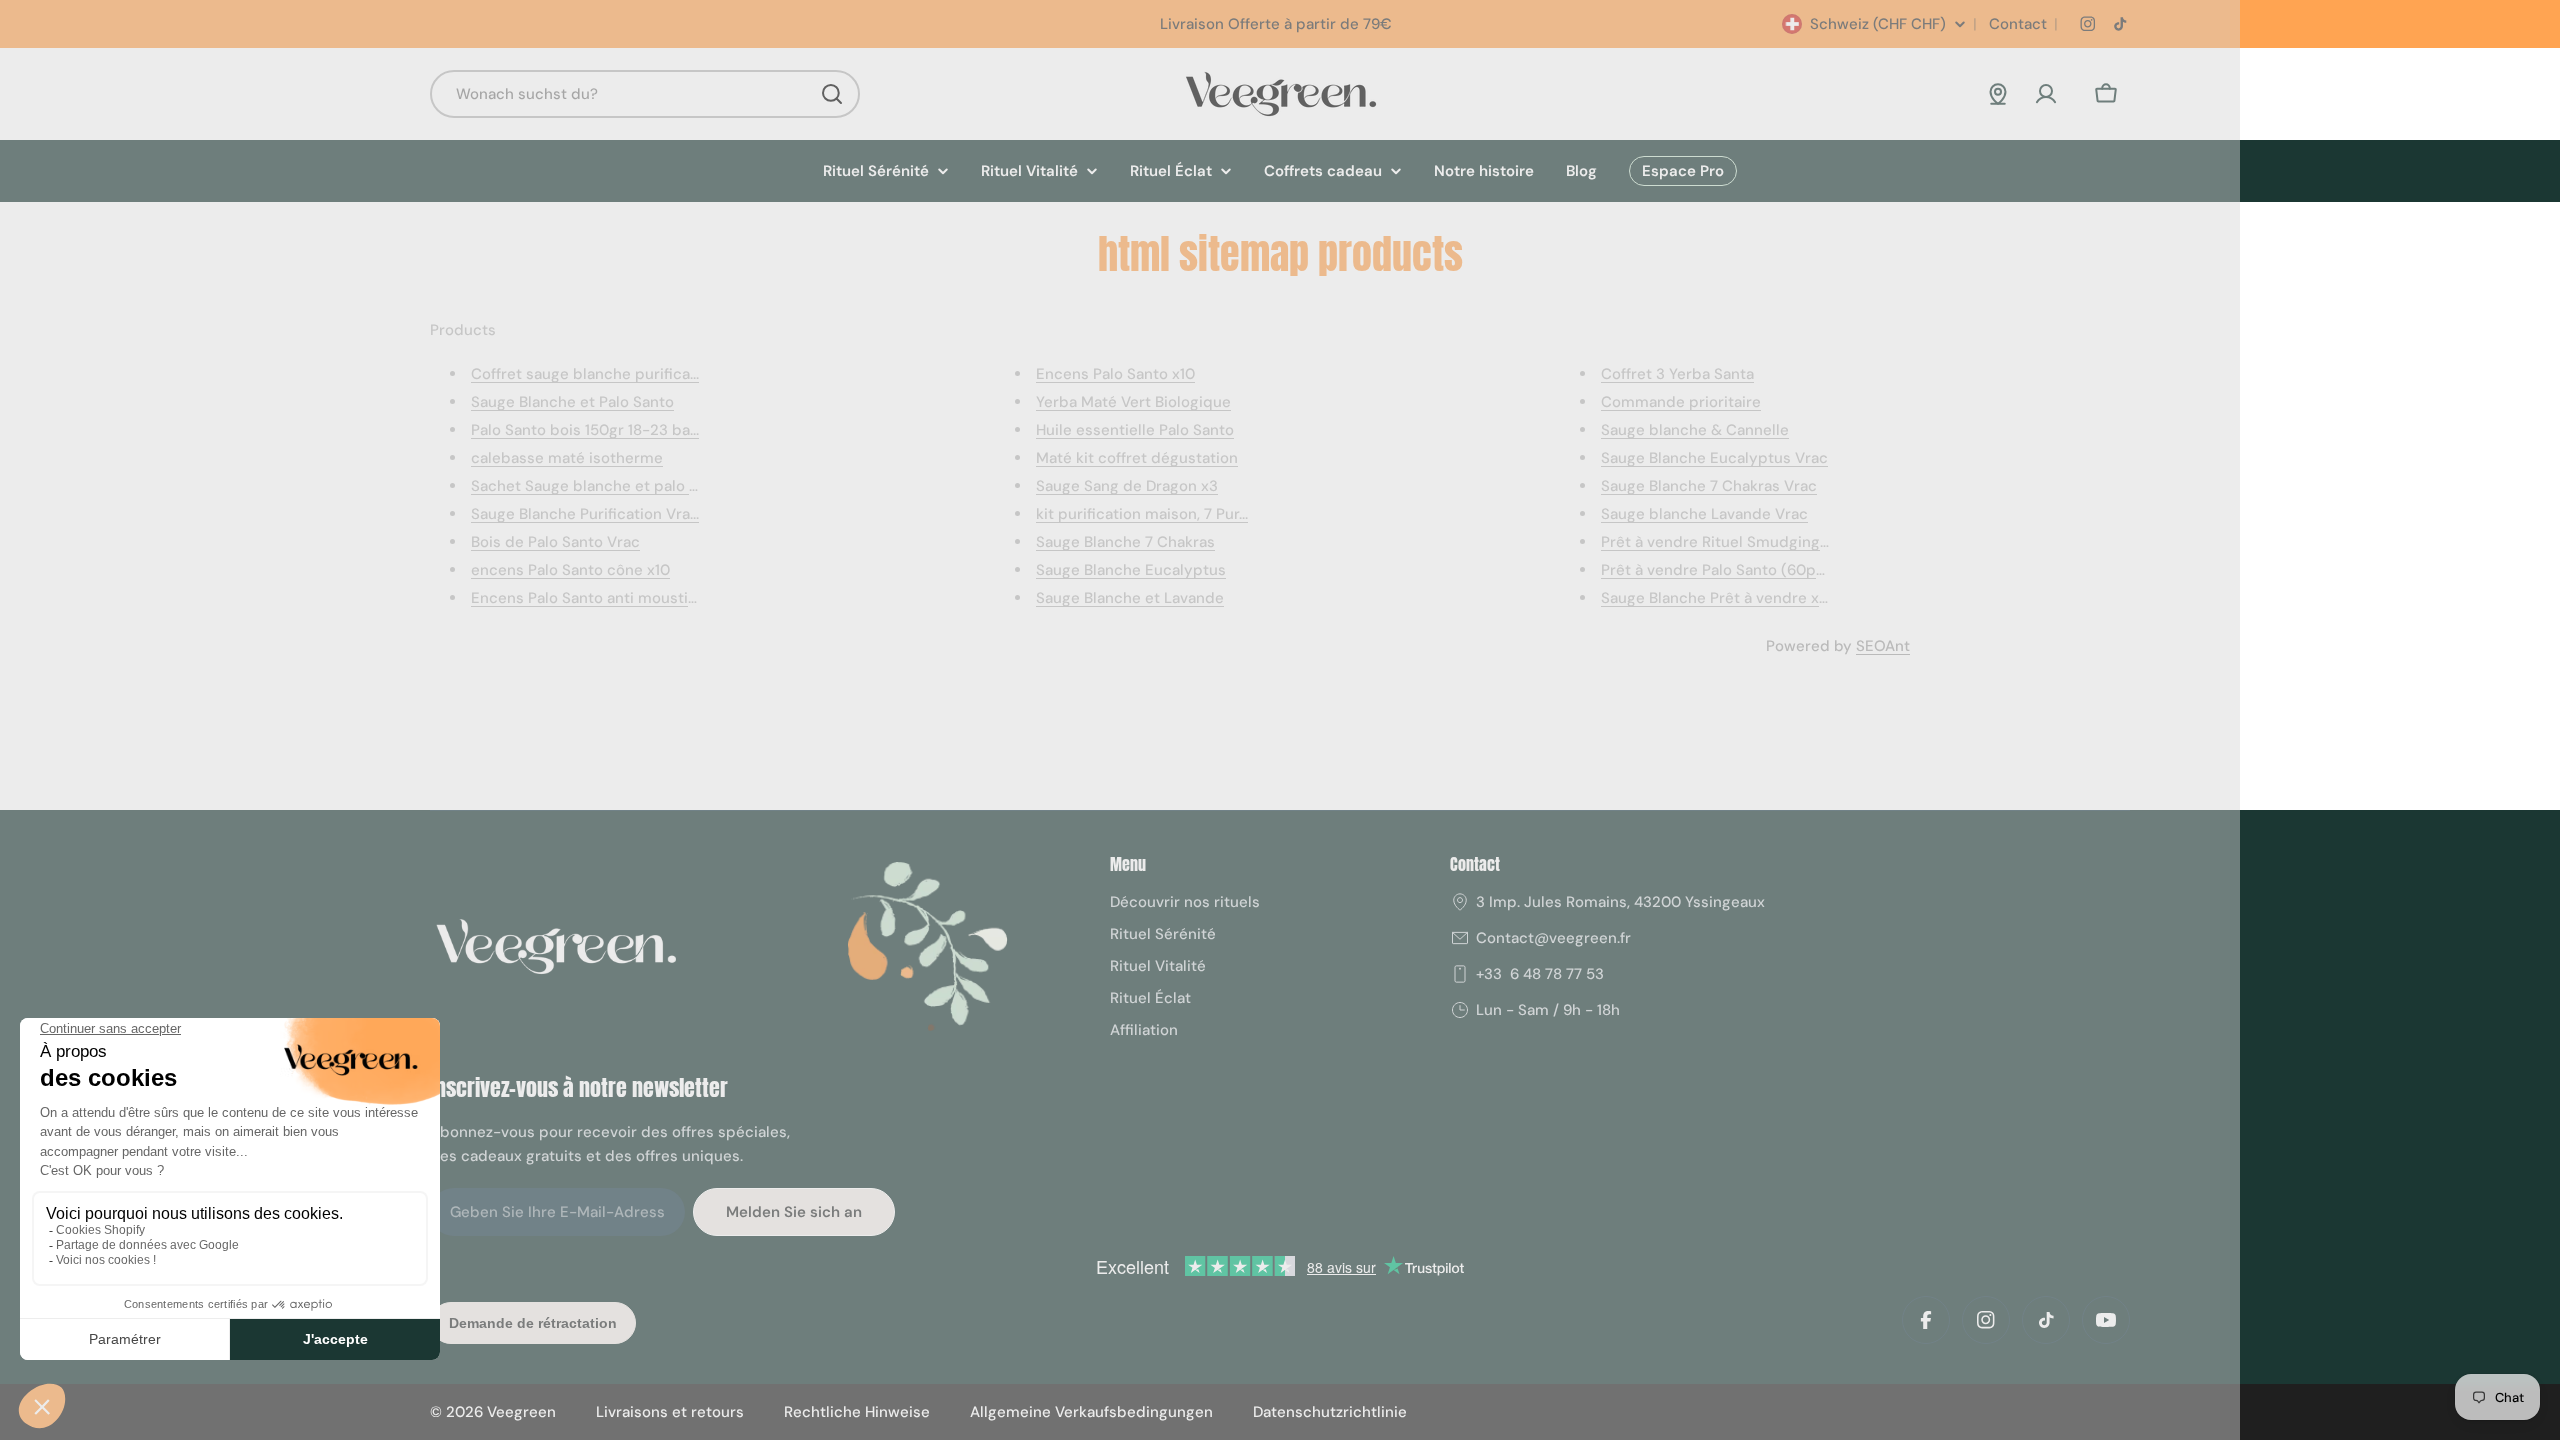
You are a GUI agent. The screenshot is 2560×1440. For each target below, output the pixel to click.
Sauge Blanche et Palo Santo (572, 402)
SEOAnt (1883, 646)
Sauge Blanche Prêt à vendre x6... (1718, 598)
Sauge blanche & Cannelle (1695, 430)
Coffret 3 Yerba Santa (1677, 374)
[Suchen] (832, 94)
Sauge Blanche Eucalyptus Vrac (1714, 458)
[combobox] (645, 94)
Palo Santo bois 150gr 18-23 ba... (585, 430)
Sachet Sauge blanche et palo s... (588, 486)
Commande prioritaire (1681, 402)
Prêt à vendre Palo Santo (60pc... (1717, 570)
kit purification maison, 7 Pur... (1142, 514)
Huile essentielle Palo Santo (1135, 430)
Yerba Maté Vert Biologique (1133, 402)
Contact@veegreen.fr (1553, 938)
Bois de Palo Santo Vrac (555, 542)
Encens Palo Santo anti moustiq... (589, 598)
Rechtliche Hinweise (857, 1412)
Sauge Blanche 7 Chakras (1125, 542)
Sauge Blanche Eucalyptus (1131, 570)
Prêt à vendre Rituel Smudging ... (1717, 542)
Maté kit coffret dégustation (1137, 458)
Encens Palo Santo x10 (1115, 374)
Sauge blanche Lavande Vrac (1704, 514)
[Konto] (2046, 94)
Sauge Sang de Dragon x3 (1127, 486)
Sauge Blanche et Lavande (1130, 598)
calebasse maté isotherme (567, 458)
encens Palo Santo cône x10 (570, 570)
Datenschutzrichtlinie (1330, 1412)
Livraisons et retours (670, 1412)
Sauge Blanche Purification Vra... (585, 514)
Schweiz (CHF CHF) (1878, 24)
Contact (2016, 24)
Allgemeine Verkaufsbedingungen (1091, 1412)
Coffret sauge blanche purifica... (585, 374)
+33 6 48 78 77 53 (1540, 974)
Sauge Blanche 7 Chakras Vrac (1709, 486)
